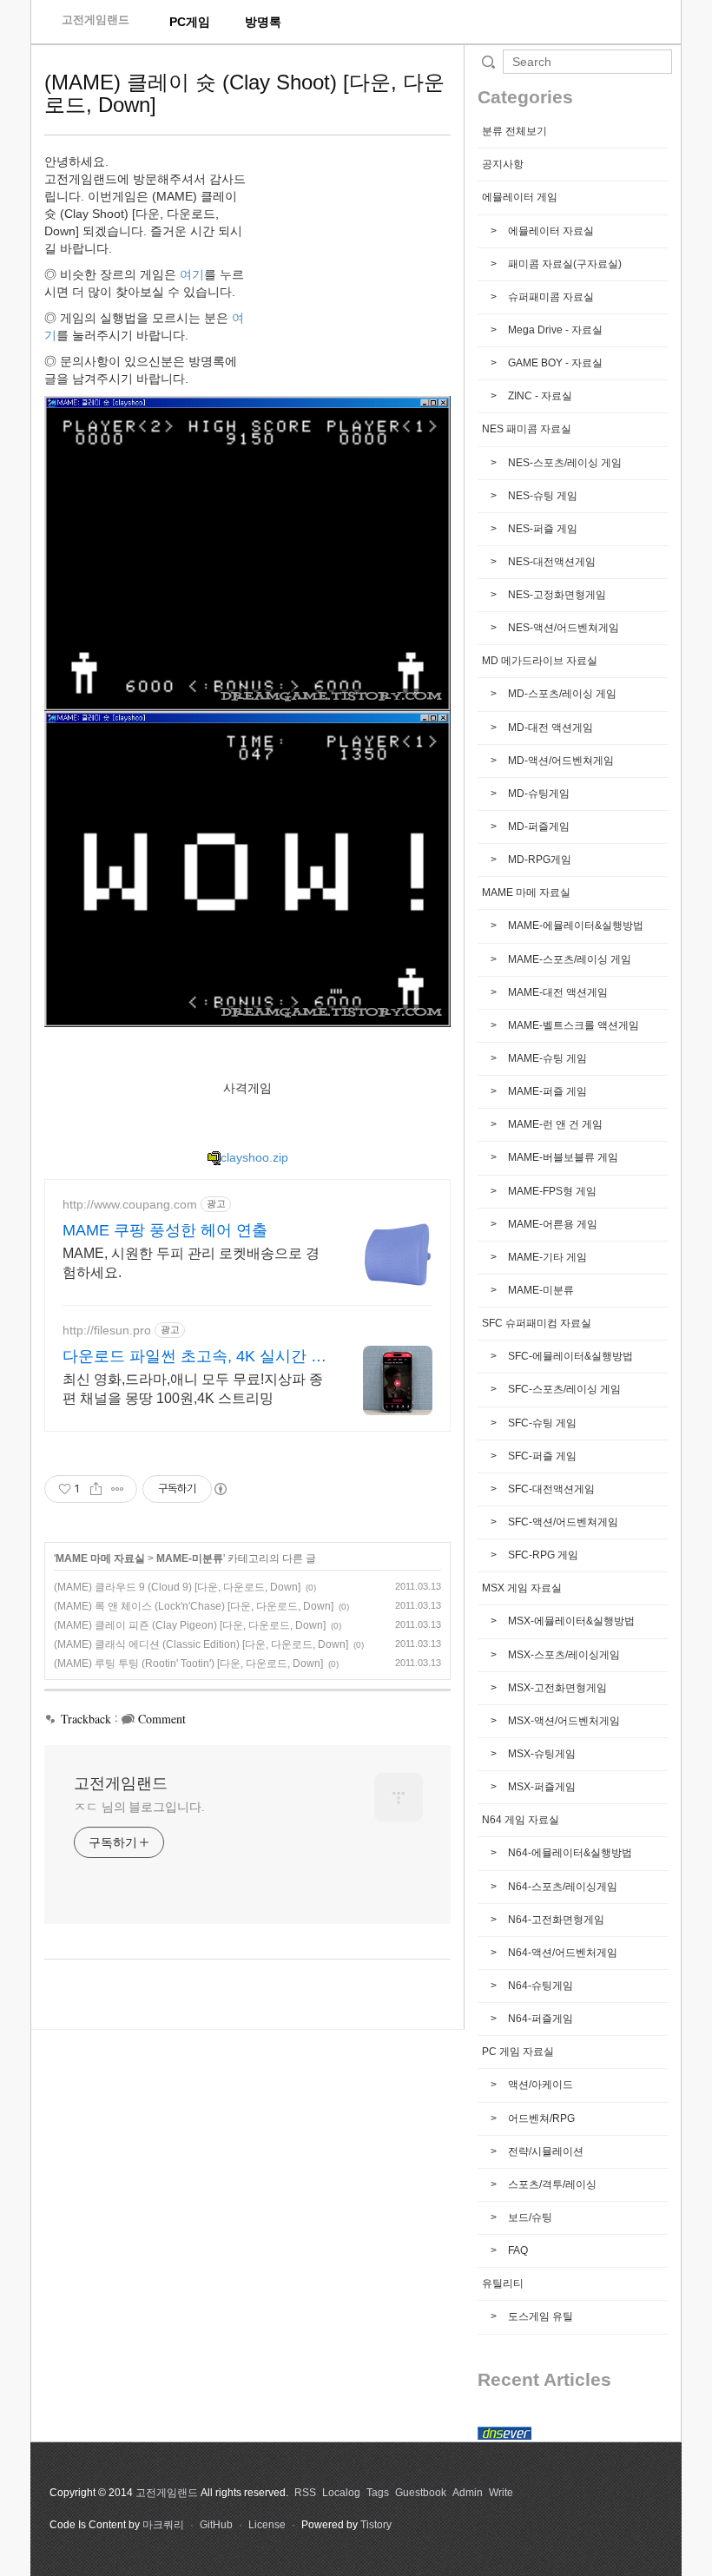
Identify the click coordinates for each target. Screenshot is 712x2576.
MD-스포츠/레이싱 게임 (561, 694)
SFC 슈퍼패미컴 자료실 (537, 1323)
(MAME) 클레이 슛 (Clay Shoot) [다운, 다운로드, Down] (244, 93)
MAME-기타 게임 (546, 1257)
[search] (587, 62)
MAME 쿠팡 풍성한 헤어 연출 (165, 1230)
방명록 (263, 22)
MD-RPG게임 (538, 860)
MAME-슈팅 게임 (546, 1058)
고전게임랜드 (96, 20)
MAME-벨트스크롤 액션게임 (572, 1025)
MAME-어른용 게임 (551, 1224)
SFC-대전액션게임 (550, 1489)
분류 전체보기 (514, 131)
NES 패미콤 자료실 (527, 429)
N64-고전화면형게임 (555, 1920)
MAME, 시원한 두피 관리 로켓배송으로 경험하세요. (191, 1263)
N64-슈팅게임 (539, 1986)
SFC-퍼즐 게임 (541, 1456)
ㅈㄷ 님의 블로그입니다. (139, 1807)
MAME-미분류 (190, 1558)
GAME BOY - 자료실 (554, 363)
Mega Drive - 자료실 (554, 330)
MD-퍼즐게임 (537, 827)
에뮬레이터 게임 (520, 197)
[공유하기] (96, 1489)
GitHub (216, 2525)
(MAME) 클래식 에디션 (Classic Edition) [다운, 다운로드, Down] (201, 1644)
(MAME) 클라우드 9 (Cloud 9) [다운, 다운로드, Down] (177, 1587)
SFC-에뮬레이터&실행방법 (569, 1356)
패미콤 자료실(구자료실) (564, 264)
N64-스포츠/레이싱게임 (561, 1887)
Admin (468, 2493)
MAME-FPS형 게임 (551, 1191)
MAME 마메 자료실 (100, 1558)
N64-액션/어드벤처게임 (561, 1953)
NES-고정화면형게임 (556, 595)
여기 (192, 274)
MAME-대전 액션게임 (557, 992)
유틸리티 (503, 2283)
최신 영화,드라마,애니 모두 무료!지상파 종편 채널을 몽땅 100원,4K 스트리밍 (193, 1389)
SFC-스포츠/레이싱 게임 (563, 1389)
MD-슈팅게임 (537, 794)
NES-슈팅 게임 (541, 496)
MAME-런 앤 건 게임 (554, 1124)
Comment (162, 1719)
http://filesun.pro (107, 1330)
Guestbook (421, 2493)
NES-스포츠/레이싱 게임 (564, 463)
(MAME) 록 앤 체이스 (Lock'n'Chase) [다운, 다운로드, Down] (194, 1606)
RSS (305, 2493)
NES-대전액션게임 (550, 562)
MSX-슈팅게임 (541, 1754)
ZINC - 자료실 (539, 396)
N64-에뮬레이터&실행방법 (569, 1853)
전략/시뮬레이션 (544, 2151)
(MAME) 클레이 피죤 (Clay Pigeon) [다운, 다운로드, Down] (190, 1625)
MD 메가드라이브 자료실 (540, 661)
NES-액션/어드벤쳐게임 (562, 628)
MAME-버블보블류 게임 (562, 1157)
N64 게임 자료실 (521, 1820)
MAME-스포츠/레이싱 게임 (568, 959)
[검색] (488, 62)
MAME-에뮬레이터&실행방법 (574, 926)
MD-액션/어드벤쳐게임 (560, 761)
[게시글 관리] (118, 1489)
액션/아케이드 (539, 2085)
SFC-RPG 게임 (542, 1555)
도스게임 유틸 (539, 2316)
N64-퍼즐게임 (539, 2019)
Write (501, 2493)
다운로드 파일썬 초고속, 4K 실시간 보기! (194, 1357)
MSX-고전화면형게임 (556, 1688)
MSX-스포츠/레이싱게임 (563, 1655)
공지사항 (503, 164)
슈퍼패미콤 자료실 (550, 297)
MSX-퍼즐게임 (541, 1787)
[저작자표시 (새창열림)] (220, 1489)
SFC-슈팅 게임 (541, 1423)
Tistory (376, 2525)
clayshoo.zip (254, 1157)
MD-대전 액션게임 (549, 728)
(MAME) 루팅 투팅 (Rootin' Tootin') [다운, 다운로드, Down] (188, 1664)
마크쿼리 (163, 2525)
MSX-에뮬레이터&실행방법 (570, 1621)
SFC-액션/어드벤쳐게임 (562, 1522)
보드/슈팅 (529, 2217)
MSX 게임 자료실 (522, 1588)
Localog (341, 2493)
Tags (378, 2493)
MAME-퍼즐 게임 (546, 1091)
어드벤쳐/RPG (540, 2118)
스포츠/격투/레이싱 (551, 2184)
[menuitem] (190, 22)
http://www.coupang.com (130, 1204)
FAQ (517, 2250)
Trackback (86, 1719)
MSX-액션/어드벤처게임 (563, 1721)
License (267, 2525)
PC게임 (190, 22)
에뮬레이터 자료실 (550, 231)
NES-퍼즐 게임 (541, 529)
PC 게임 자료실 (518, 2052)
